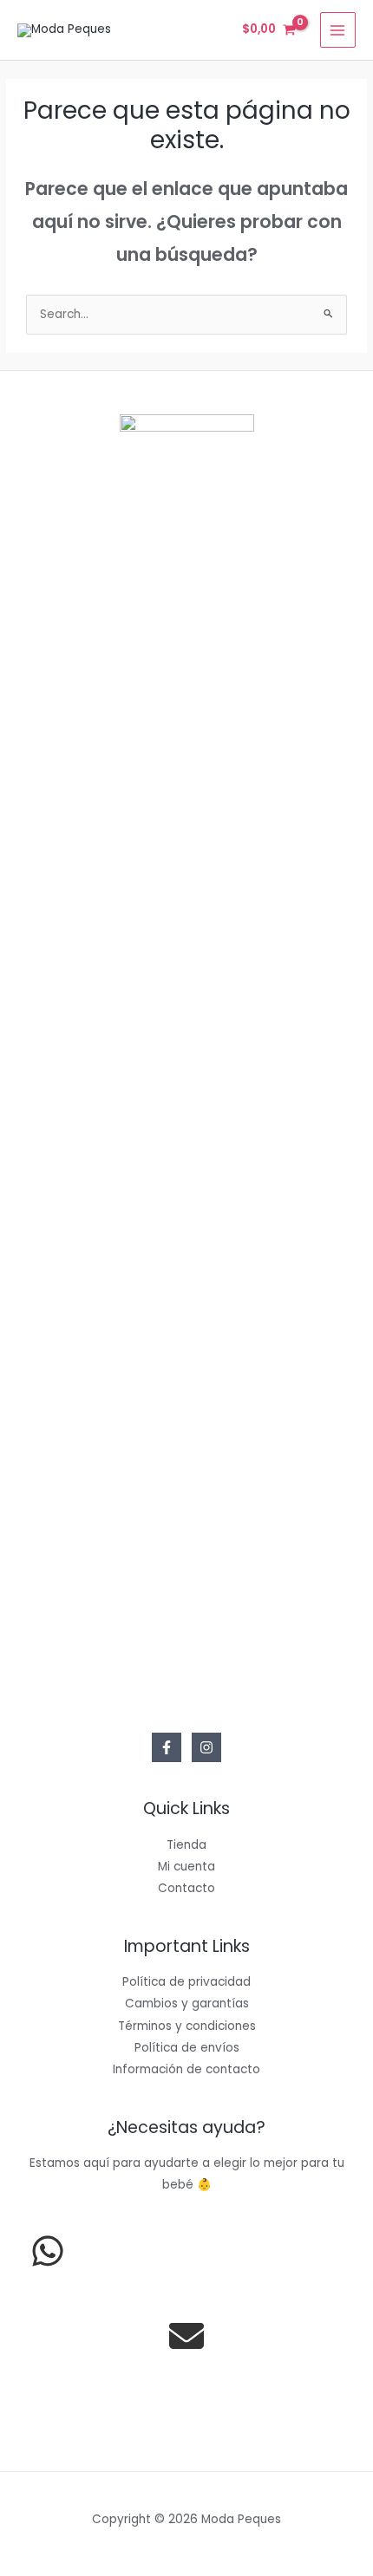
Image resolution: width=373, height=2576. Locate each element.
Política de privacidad (186, 1982)
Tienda (186, 1845)
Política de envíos (187, 2048)
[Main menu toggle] (338, 30)
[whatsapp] (48, 2251)
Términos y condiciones (187, 2026)
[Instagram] (206, 1747)
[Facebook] (167, 1747)
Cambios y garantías (187, 2004)
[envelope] (186, 2336)
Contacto (186, 1888)
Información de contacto (186, 2069)
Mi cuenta (186, 1867)
